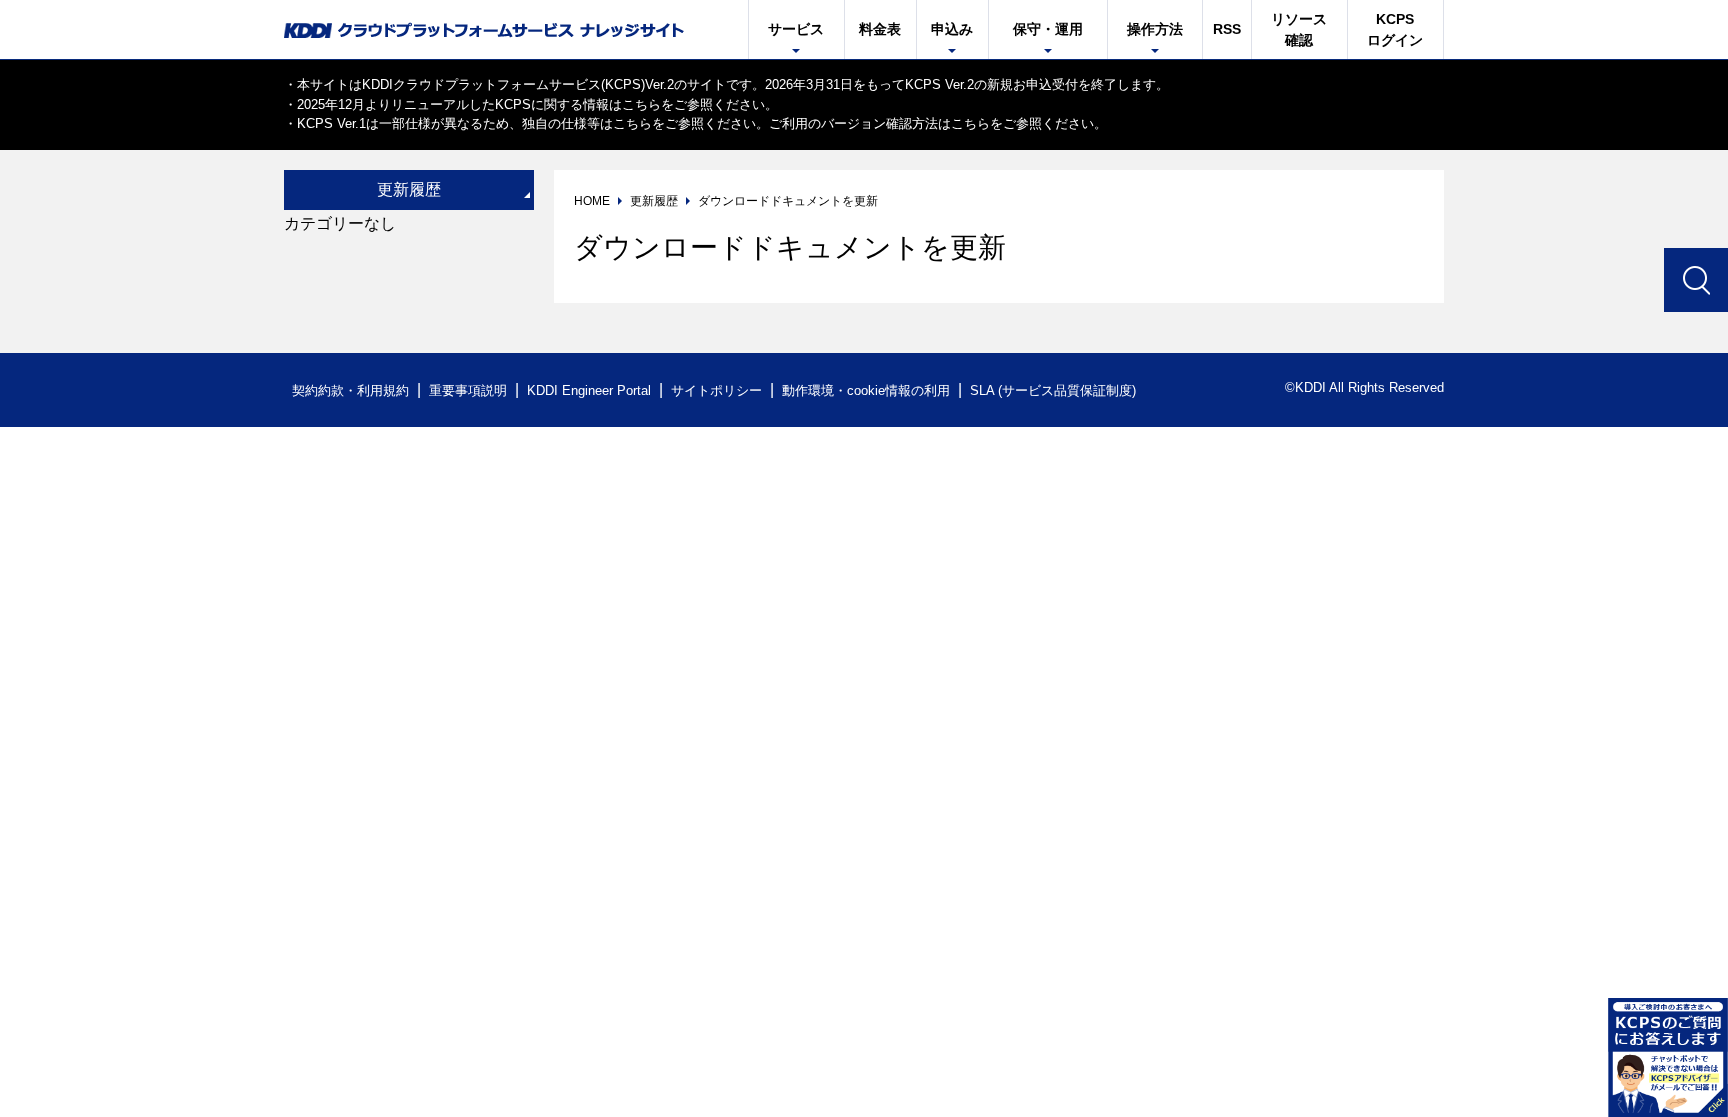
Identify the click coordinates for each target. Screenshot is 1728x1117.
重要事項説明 (468, 390)
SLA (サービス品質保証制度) (1053, 390)
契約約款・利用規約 (350, 390)
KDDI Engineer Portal (589, 390)
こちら (641, 104)
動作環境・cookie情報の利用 (866, 390)
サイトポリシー (716, 390)
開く (1668, 1057)
